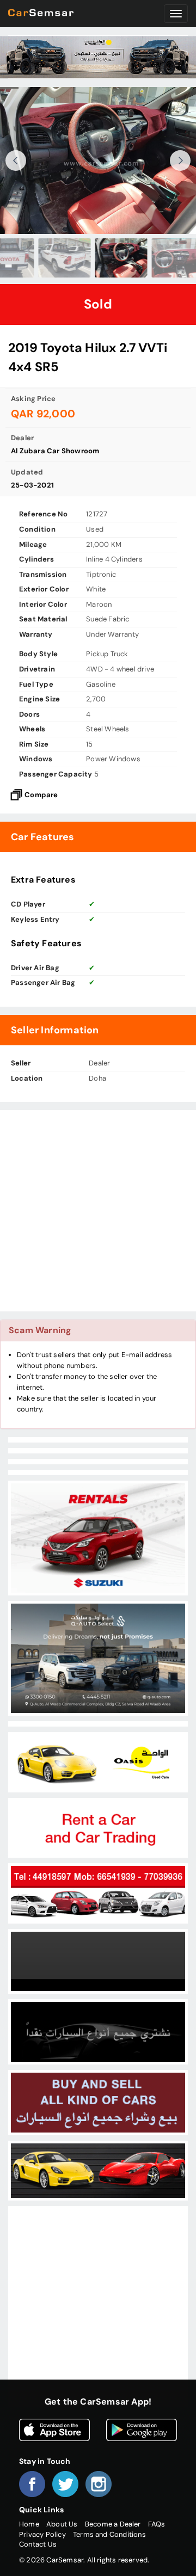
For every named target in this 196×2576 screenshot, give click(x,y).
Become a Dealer (113, 2524)
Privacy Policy (42, 2534)
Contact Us (38, 2544)
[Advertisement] (98, 1211)
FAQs (157, 2524)
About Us (62, 2524)
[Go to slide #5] (155, 258)
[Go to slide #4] (98, 258)
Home (29, 2524)
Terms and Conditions (109, 2534)
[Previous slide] (16, 161)
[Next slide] (180, 161)
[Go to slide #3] (41, 258)
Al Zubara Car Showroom (55, 451)
